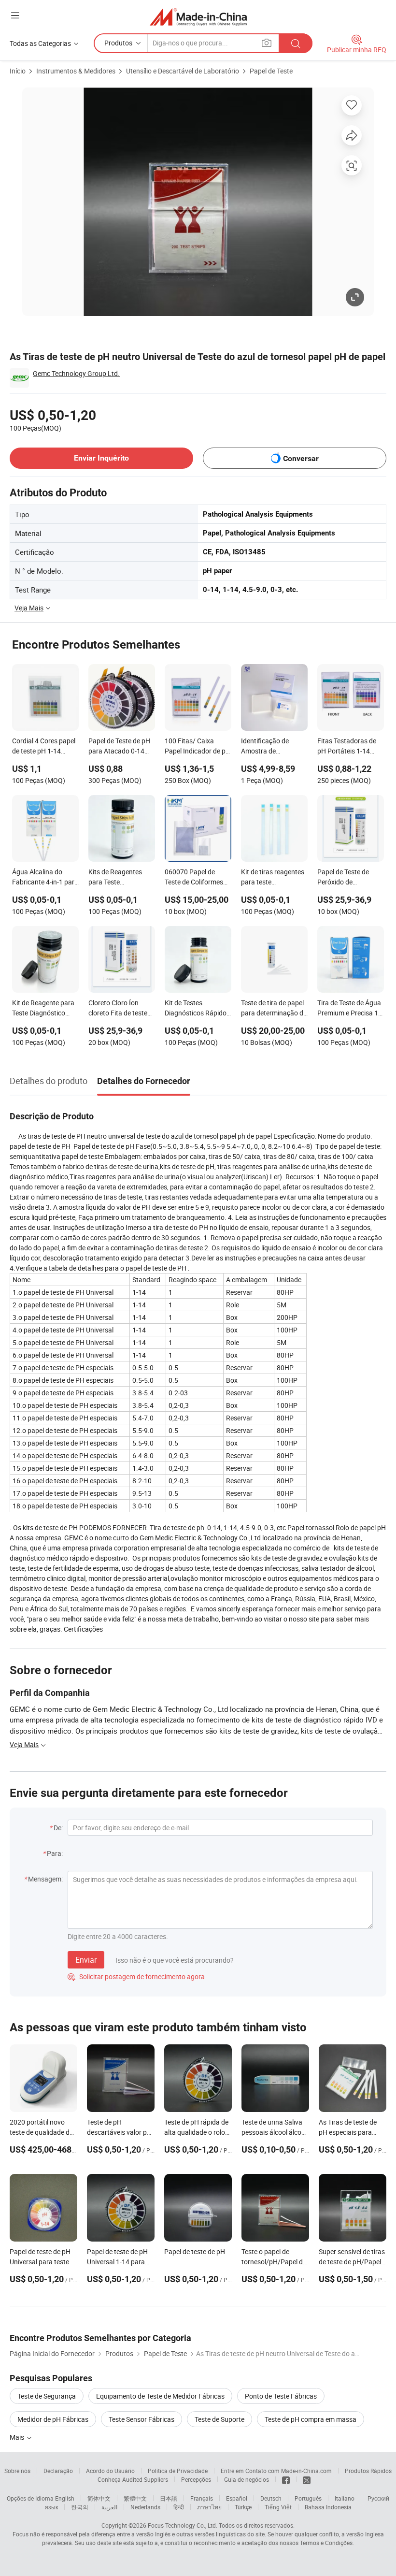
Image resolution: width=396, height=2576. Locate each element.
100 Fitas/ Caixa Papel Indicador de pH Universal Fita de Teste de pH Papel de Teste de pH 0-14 (198, 747)
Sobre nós (17, 2471)
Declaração (58, 2471)
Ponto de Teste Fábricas (281, 2396)
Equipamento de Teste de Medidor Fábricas (160, 2396)
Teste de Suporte (219, 2419)
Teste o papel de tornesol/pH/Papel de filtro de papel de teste (274, 2262)
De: (58, 1828)
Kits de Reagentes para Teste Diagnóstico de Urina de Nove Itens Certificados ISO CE (119, 878)
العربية (109, 2507)
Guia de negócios (247, 2479)
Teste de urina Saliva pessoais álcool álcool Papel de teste (274, 2132)
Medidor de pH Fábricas (53, 2419)
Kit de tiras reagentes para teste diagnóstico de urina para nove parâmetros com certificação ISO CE (274, 878)
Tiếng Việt (278, 2507)
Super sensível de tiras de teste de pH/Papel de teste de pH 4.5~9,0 (353, 2262)
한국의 (80, 2507)
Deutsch (271, 2498)
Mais (18, 2437)
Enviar (86, 1960)
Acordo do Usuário (110, 2471)
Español (237, 2498)
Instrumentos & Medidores (76, 71)
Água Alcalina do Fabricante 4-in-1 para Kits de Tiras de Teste (45, 878)
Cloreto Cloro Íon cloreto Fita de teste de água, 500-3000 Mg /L (118, 1009)
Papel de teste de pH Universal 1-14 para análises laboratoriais (119, 2262)
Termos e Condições (326, 2543)
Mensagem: (45, 1879)
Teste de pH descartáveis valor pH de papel (119, 2132)
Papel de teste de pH (195, 2251)
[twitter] (307, 2479)
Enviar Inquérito (101, 458)
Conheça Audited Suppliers (133, 2479)
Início (18, 71)
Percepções (196, 2479)
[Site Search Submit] (296, 43)
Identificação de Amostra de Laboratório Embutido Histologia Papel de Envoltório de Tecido (274, 747)
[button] (15, 15)
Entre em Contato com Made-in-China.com (276, 2471)
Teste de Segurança (47, 2396)
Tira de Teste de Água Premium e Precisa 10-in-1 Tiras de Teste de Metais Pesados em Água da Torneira (351, 1009)
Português (308, 2498)
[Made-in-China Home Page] (198, 17)
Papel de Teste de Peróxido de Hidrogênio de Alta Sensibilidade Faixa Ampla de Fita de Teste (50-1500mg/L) (349, 878)
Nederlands (145, 2507)
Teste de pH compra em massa (311, 2419)
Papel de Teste (271, 71)
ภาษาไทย (209, 2507)
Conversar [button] (301, 458)
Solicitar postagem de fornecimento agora (136, 1976)
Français (202, 2498)
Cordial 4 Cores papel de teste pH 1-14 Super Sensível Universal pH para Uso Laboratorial (45, 747)
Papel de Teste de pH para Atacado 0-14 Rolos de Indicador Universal (119, 747)
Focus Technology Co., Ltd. (183, 2525)
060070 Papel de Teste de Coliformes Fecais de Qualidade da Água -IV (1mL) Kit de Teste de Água (197, 878)
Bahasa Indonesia (328, 2507)
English (65, 2498)
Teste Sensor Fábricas (141, 2419)
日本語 (169, 2498)
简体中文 (99, 2498)
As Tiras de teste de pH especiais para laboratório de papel (349, 2132)
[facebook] (286, 2479)
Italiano (345, 2498)
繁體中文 (135, 2498)
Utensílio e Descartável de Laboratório (183, 71)
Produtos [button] (118, 43)
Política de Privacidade (178, 2471)
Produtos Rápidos (368, 2471)
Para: (55, 1853)
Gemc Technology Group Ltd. (76, 373)
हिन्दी (179, 2507)
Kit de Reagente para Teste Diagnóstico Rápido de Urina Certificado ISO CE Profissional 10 (43, 1009)
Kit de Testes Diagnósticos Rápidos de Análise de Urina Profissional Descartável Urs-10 (197, 1009)
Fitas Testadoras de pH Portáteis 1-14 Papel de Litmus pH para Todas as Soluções (347, 747)
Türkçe (243, 2507)
